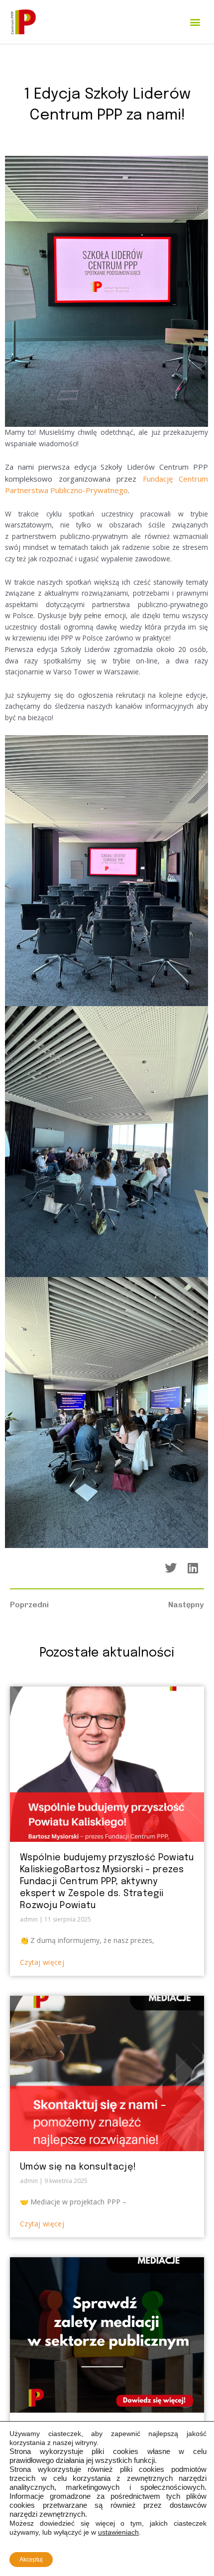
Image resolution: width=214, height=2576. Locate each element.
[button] (195, 22)
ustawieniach (118, 2532)
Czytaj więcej (42, 1962)
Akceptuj (31, 2560)
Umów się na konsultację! (78, 2167)
